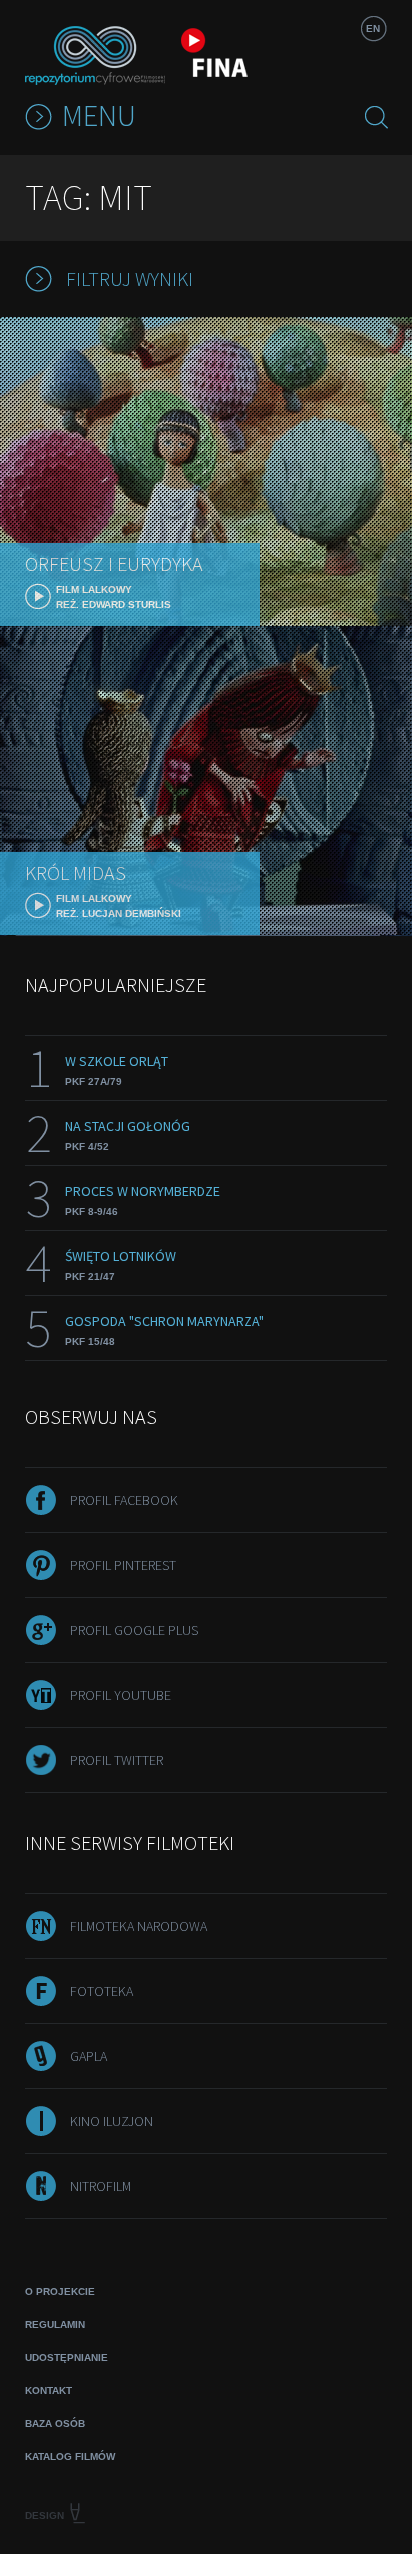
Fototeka (101, 1991)
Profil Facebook (124, 1500)
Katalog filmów (70, 2456)
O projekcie (60, 2291)
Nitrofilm (100, 2186)
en (373, 28)
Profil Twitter (116, 1760)
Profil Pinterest (123, 1565)
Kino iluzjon (111, 2121)
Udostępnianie (66, 2357)
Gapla (88, 2056)
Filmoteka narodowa (138, 1926)
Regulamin (55, 2324)
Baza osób (55, 2423)
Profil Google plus (134, 1630)
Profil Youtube (120, 1695)
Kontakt (48, 2390)
